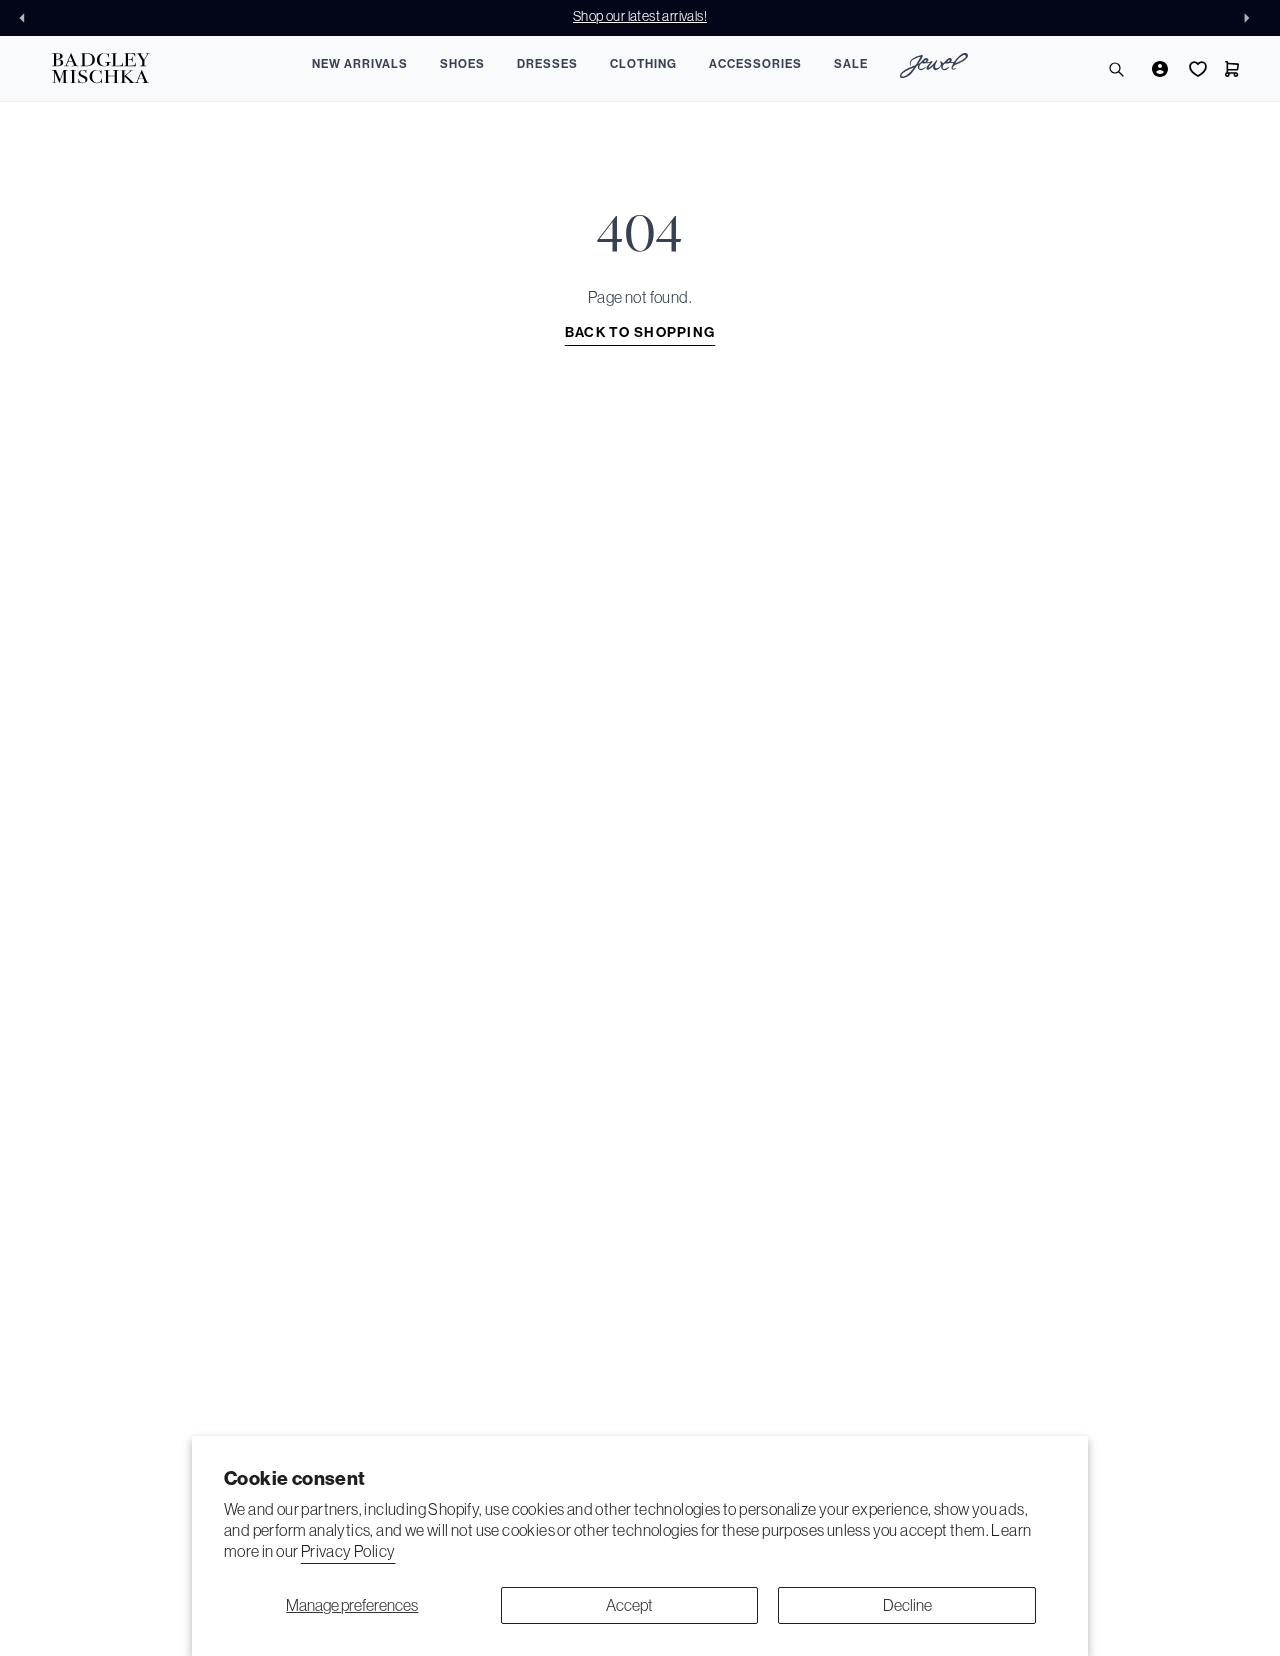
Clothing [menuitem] (643, 64)
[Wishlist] (1196, 69)
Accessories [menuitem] (755, 64)
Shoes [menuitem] (462, 64)
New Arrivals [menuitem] (360, 64)
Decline (907, 1605)
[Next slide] (1252, 18)
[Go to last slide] (28, 18)
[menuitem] (934, 68)
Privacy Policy (348, 1551)
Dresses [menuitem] (547, 64)
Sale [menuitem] (851, 64)
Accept (629, 1605)
